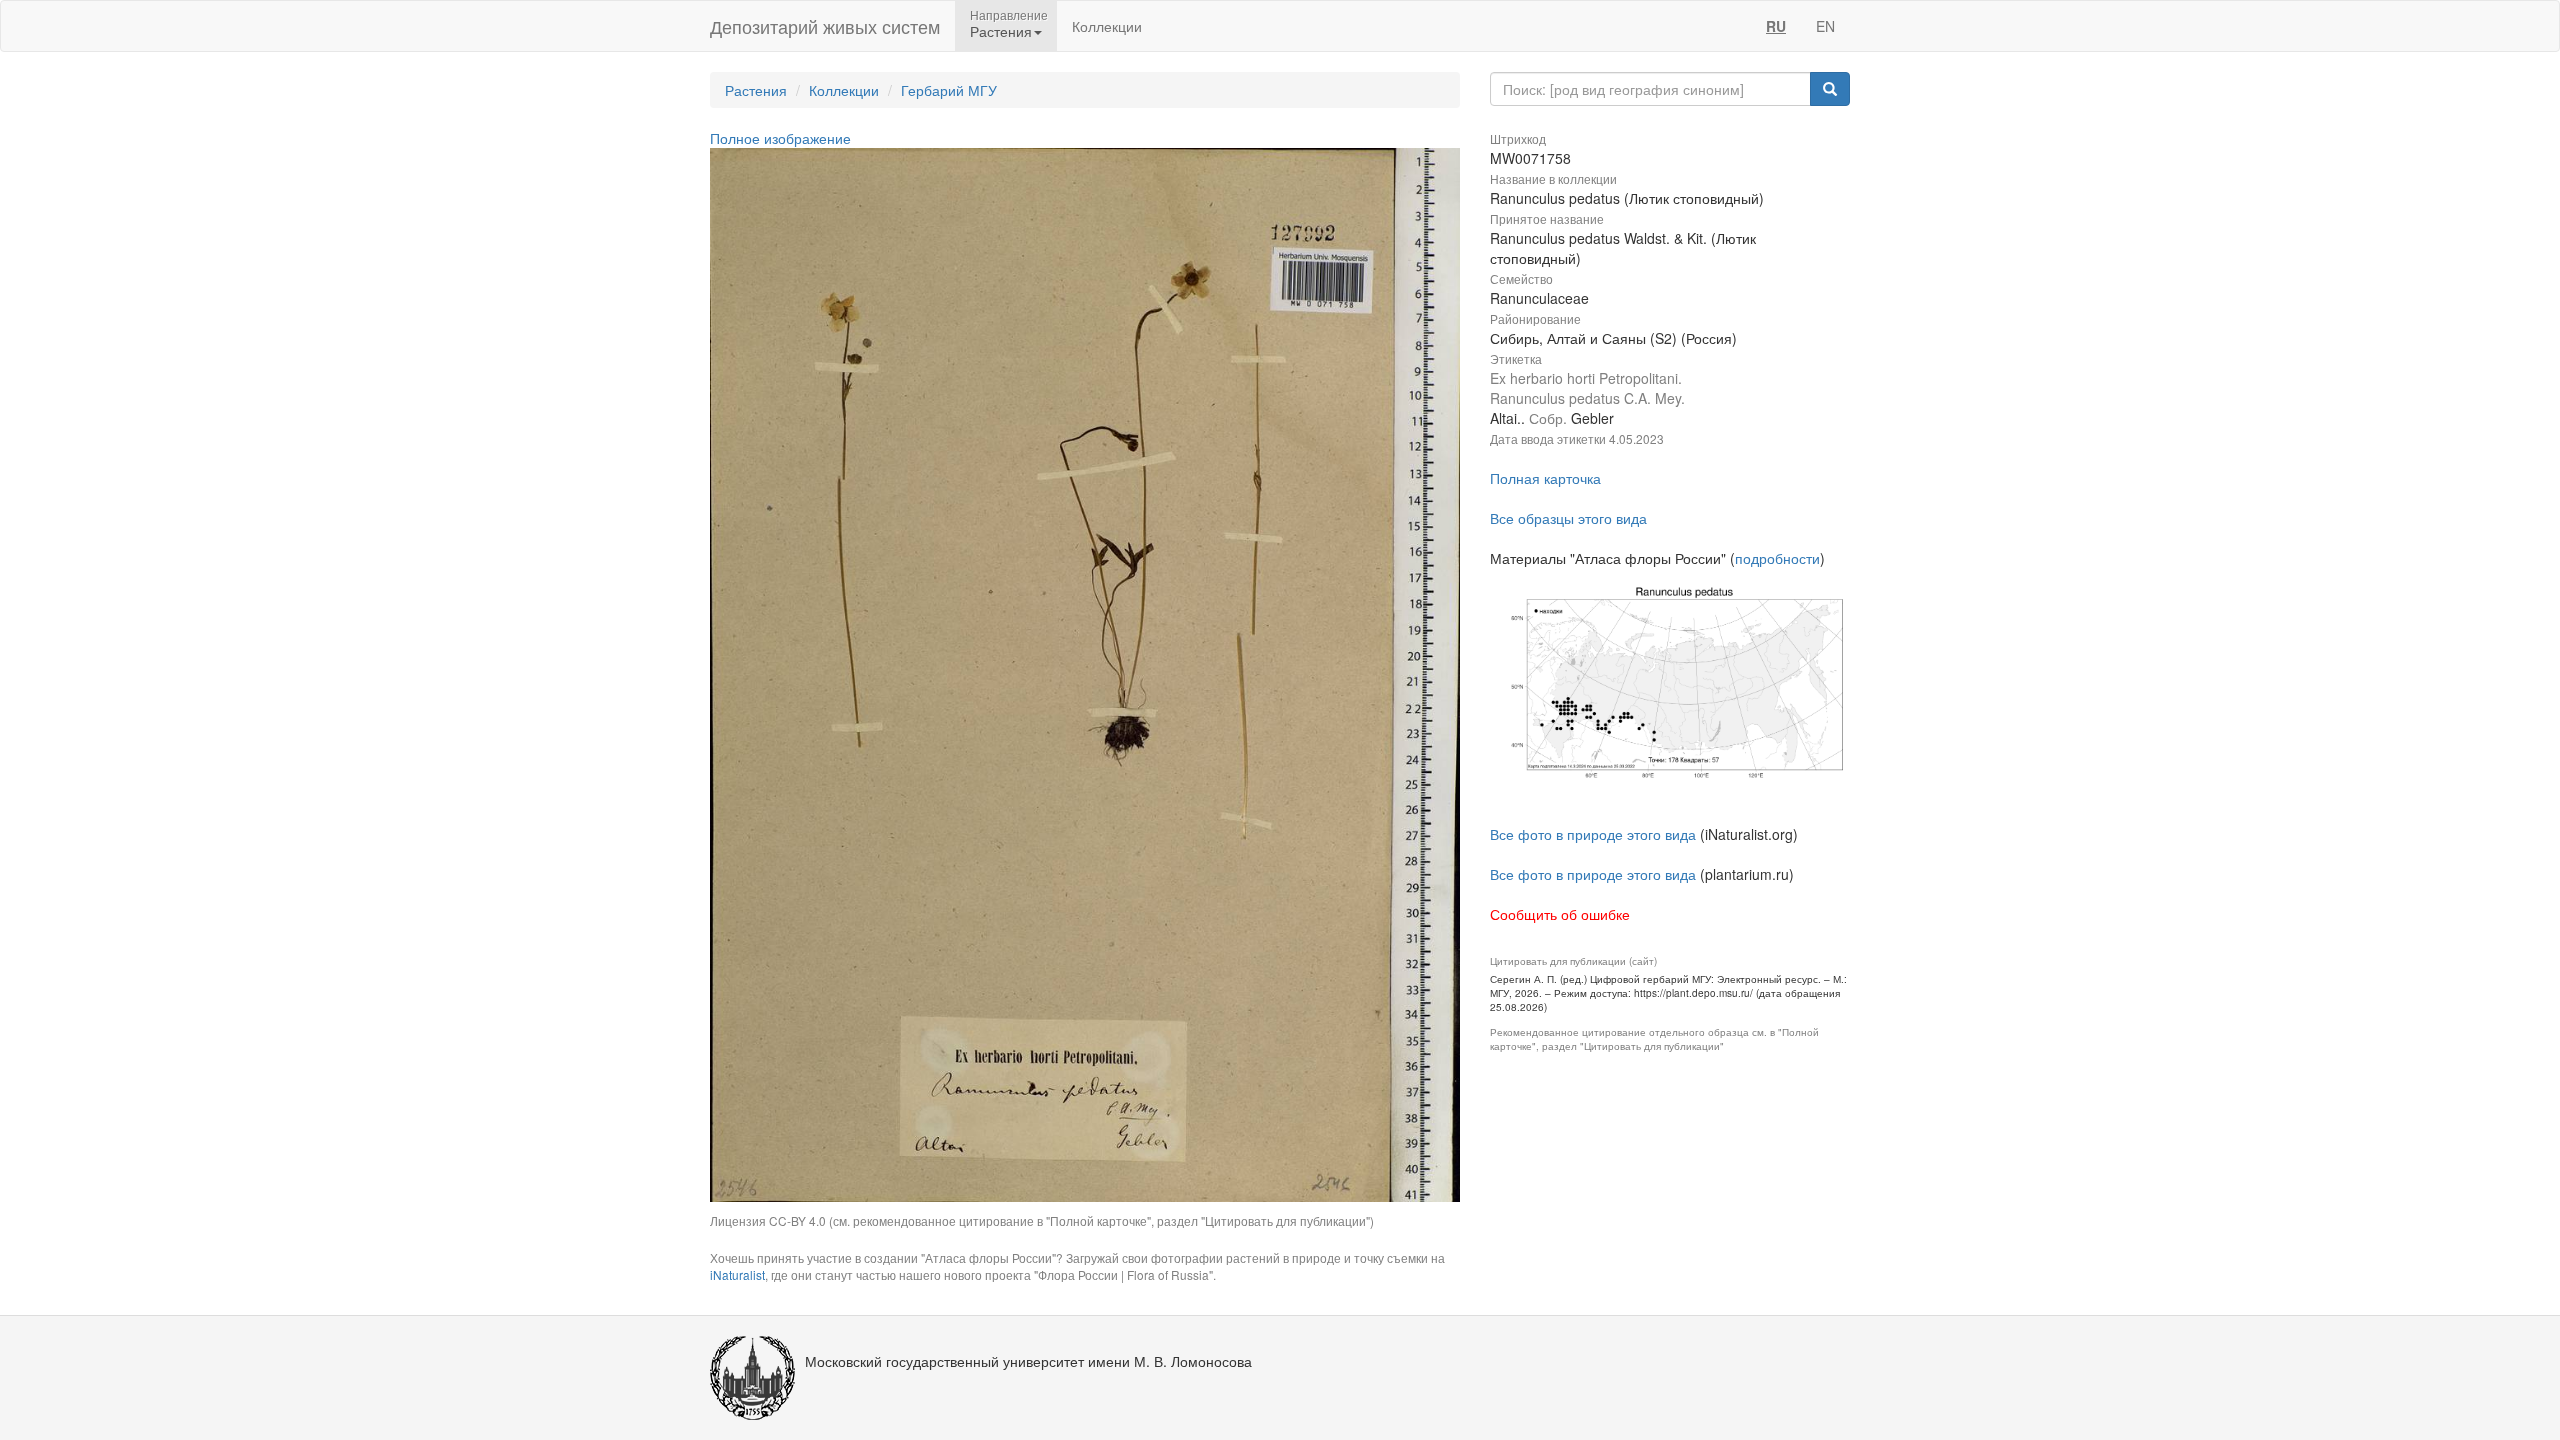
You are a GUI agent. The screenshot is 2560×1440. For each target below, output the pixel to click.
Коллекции (1107, 26)
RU (1776, 26)
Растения (756, 90)
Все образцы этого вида (1568, 518)
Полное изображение (780, 138)
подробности (1777, 558)
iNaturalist (737, 1274)
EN (1825, 26)
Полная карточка (1545, 478)
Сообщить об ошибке (1560, 914)
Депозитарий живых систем (825, 26)
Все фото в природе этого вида (1593, 834)
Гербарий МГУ (949, 90)
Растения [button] (1001, 31)
